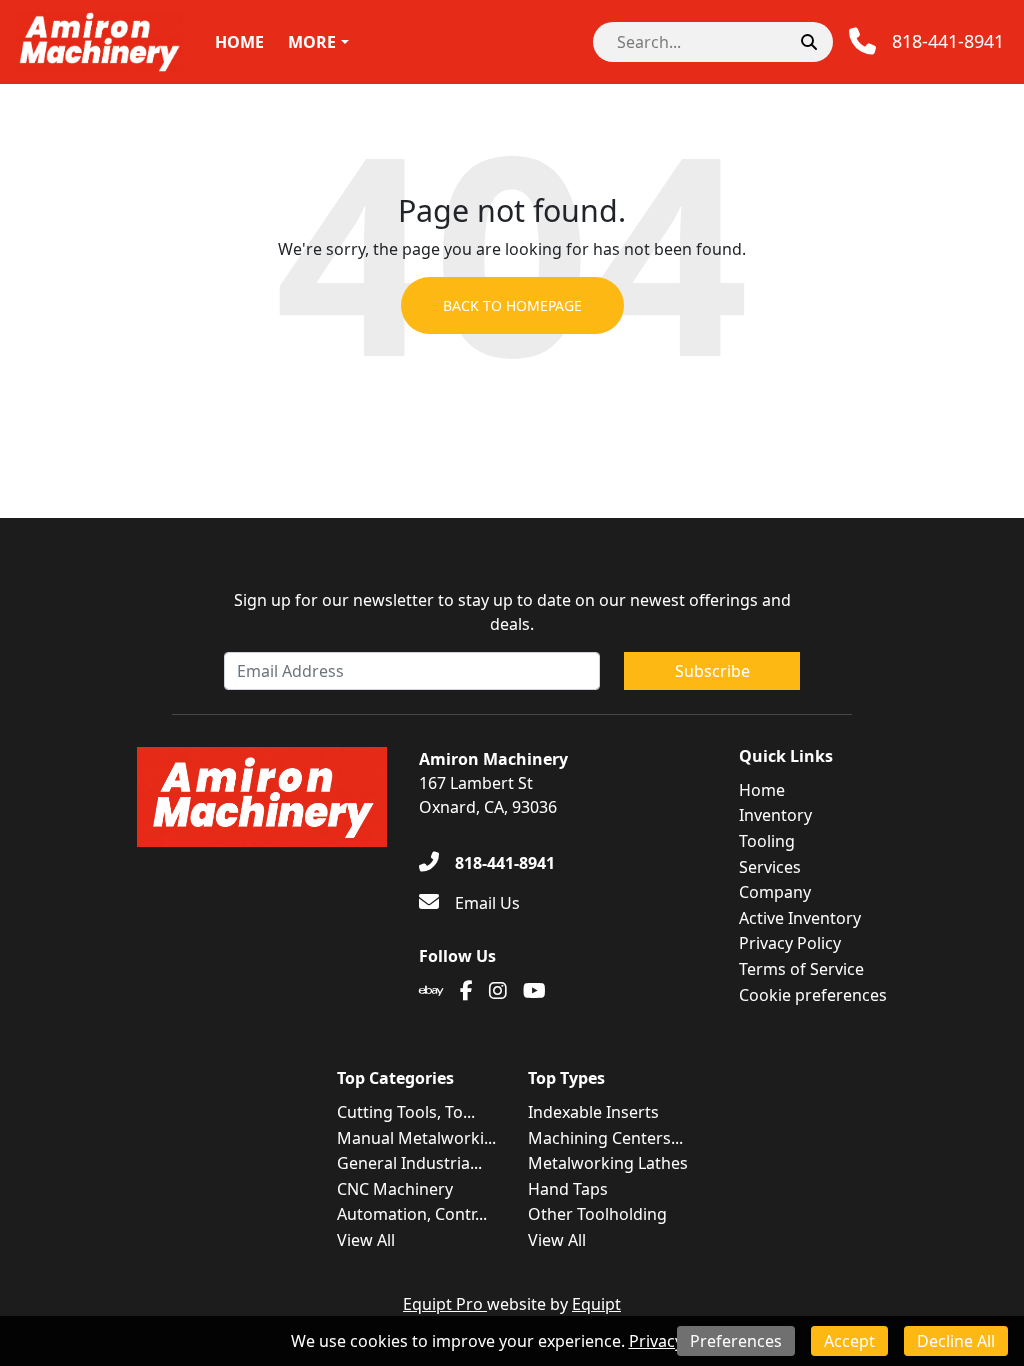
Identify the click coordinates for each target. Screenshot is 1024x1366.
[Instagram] (498, 991)
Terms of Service (801, 969)
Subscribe (712, 671)
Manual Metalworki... (416, 1138)
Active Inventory (800, 918)
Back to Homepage (512, 305)
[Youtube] (534, 991)
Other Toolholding (597, 1214)
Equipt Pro (445, 1304)
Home (239, 42)
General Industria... (409, 1163)
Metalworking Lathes (608, 1163)
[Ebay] (431, 991)
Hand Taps (568, 1189)
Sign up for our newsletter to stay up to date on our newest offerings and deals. (512, 612)
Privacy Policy (790, 943)
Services (770, 867)
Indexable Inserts (593, 1112)
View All (366, 1240)
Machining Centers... (605, 1138)
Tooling (767, 841)
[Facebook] (466, 991)
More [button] (312, 42)
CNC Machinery (395, 1189)
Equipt (596, 1304)
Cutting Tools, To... (406, 1112)
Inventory (775, 815)
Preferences (736, 1341)
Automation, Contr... (412, 1214)
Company (775, 892)
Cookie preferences (813, 995)
